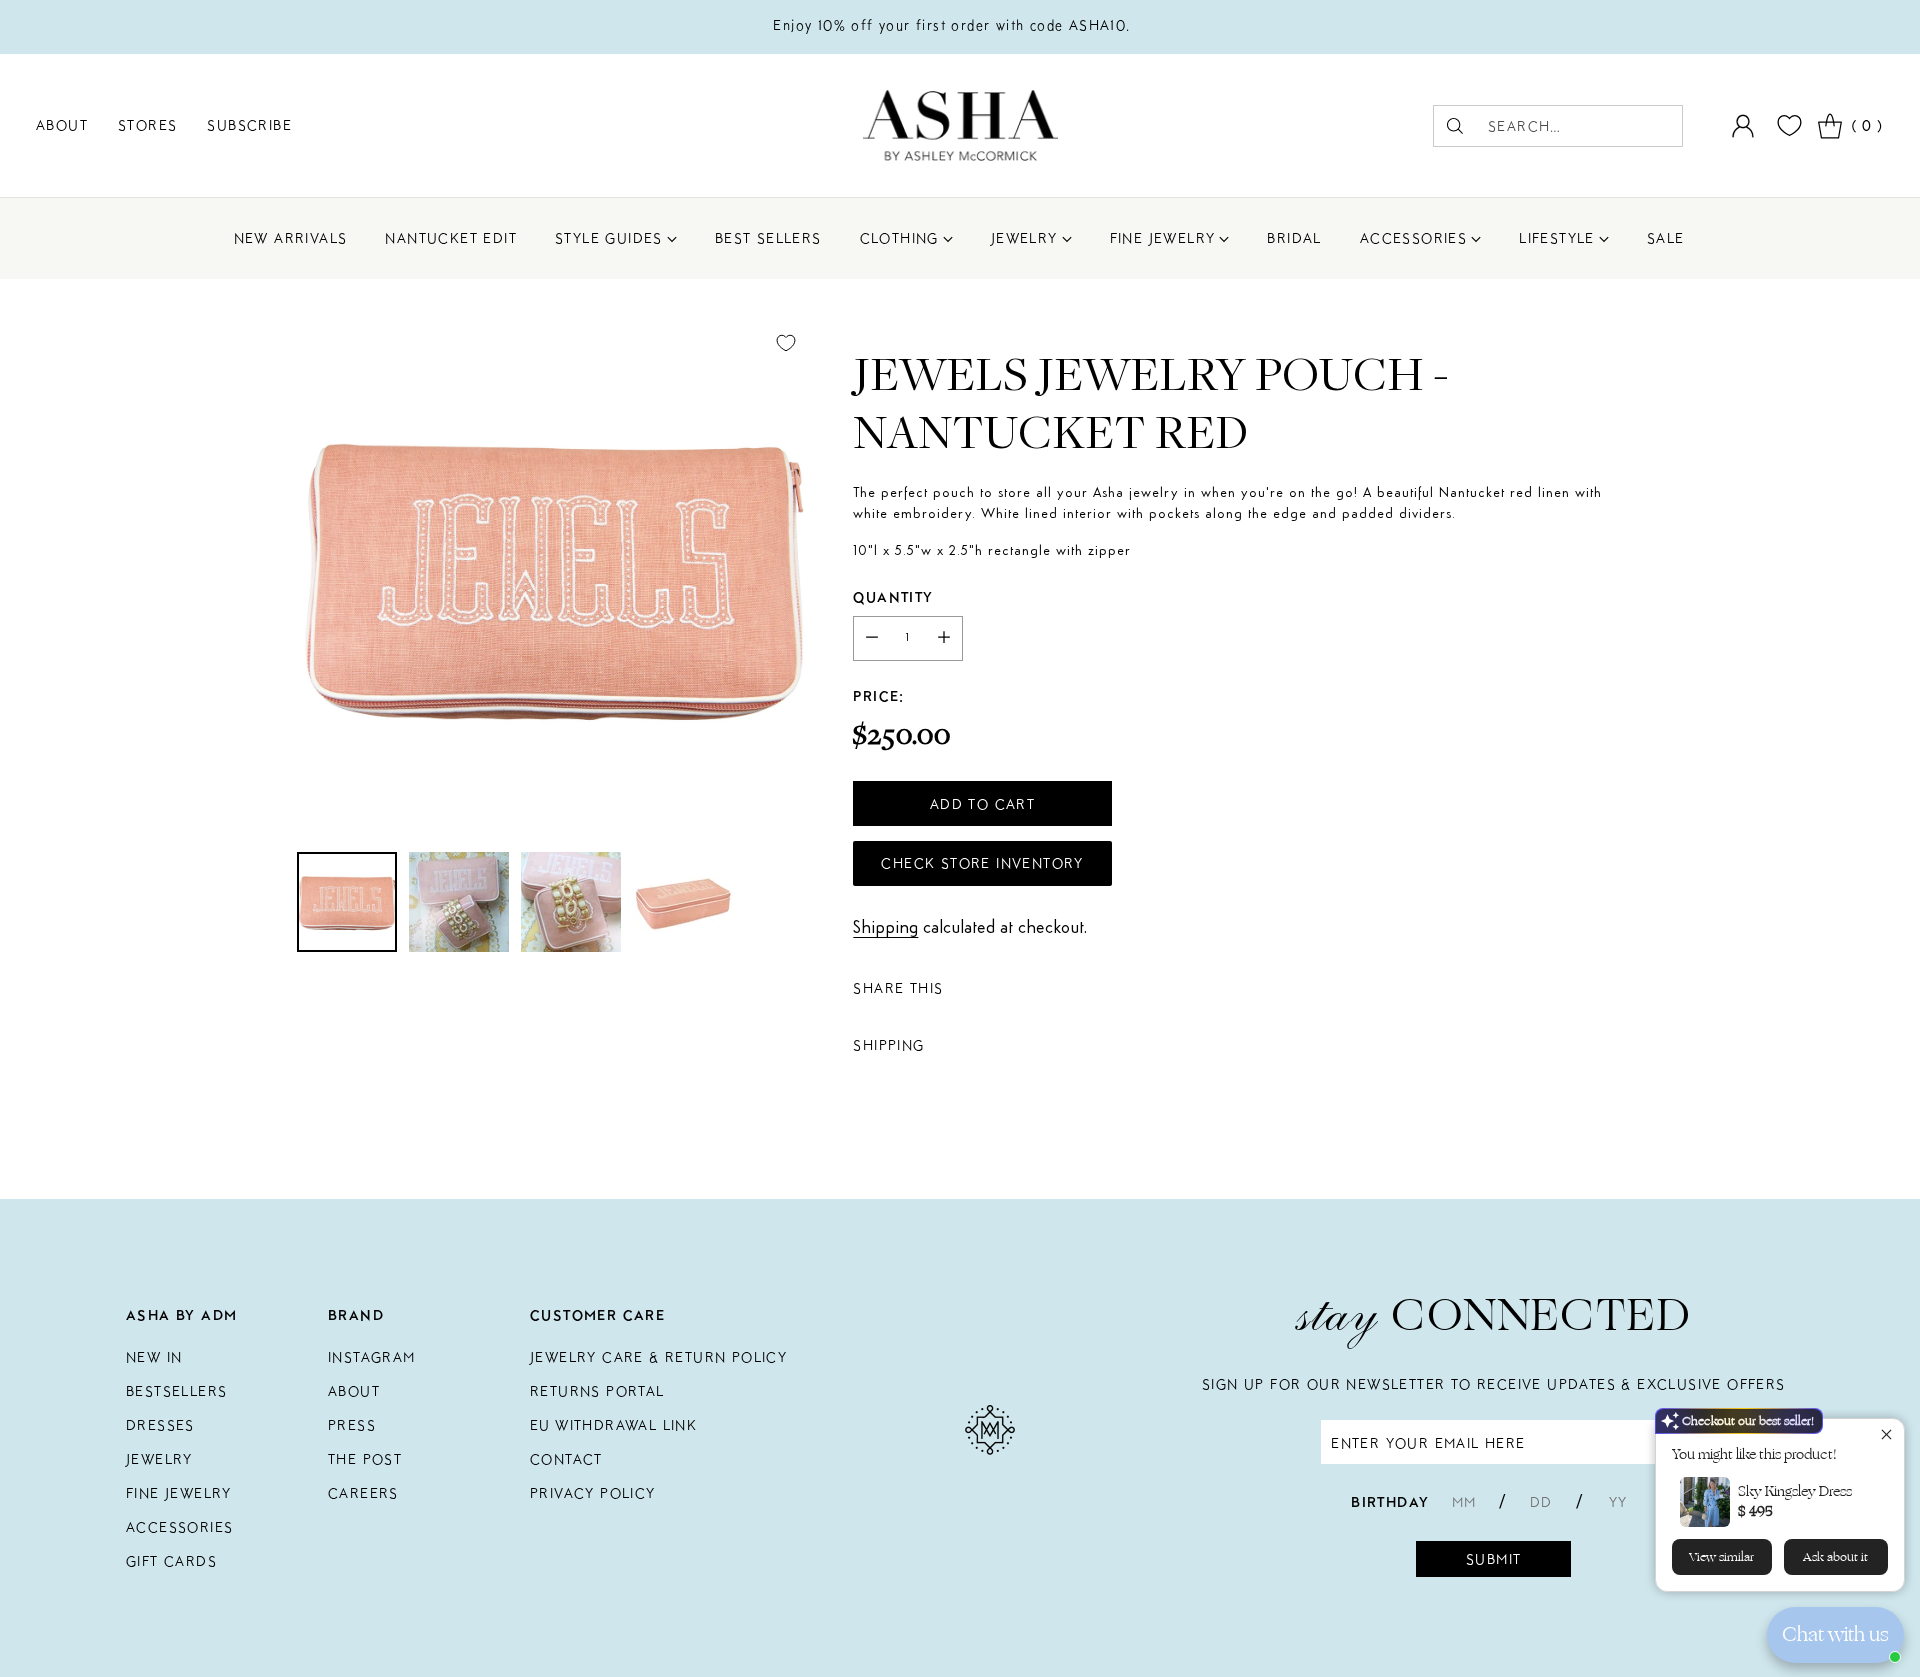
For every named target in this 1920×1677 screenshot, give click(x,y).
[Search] (1455, 126)
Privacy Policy (593, 1493)
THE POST (365, 1459)
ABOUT (354, 1391)
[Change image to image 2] (459, 902)
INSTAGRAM (372, 1357)
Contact (566, 1459)
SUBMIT (1493, 1559)
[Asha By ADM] (960, 125)
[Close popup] (1886, 1436)
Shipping (885, 928)
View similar (1721, 1557)
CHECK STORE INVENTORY (982, 863)
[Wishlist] (1787, 125)
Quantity (893, 597)
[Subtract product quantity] (872, 638)
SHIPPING (888, 1045)
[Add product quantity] (944, 638)
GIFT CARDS (171, 1561)
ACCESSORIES (179, 1527)
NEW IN (154, 1357)
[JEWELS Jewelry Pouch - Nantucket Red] (553, 575)
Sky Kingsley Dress (1795, 1491)
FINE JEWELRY (179, 1493)
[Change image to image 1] (347, 902)
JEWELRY (159, 1459)
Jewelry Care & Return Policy (658, 1357)
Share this (898, 988)
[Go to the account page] (1743, 126)
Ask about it (1835, 1557)
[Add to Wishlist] (786, 343)
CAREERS (363, 1493)
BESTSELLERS (176, 1391)
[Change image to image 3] (571, 902)
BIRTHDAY (1390, 1502)
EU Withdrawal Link (613, 1425)
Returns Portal (597, 1391)
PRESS (352, 1425)
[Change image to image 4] (683, 902)
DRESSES (160, 1425)
